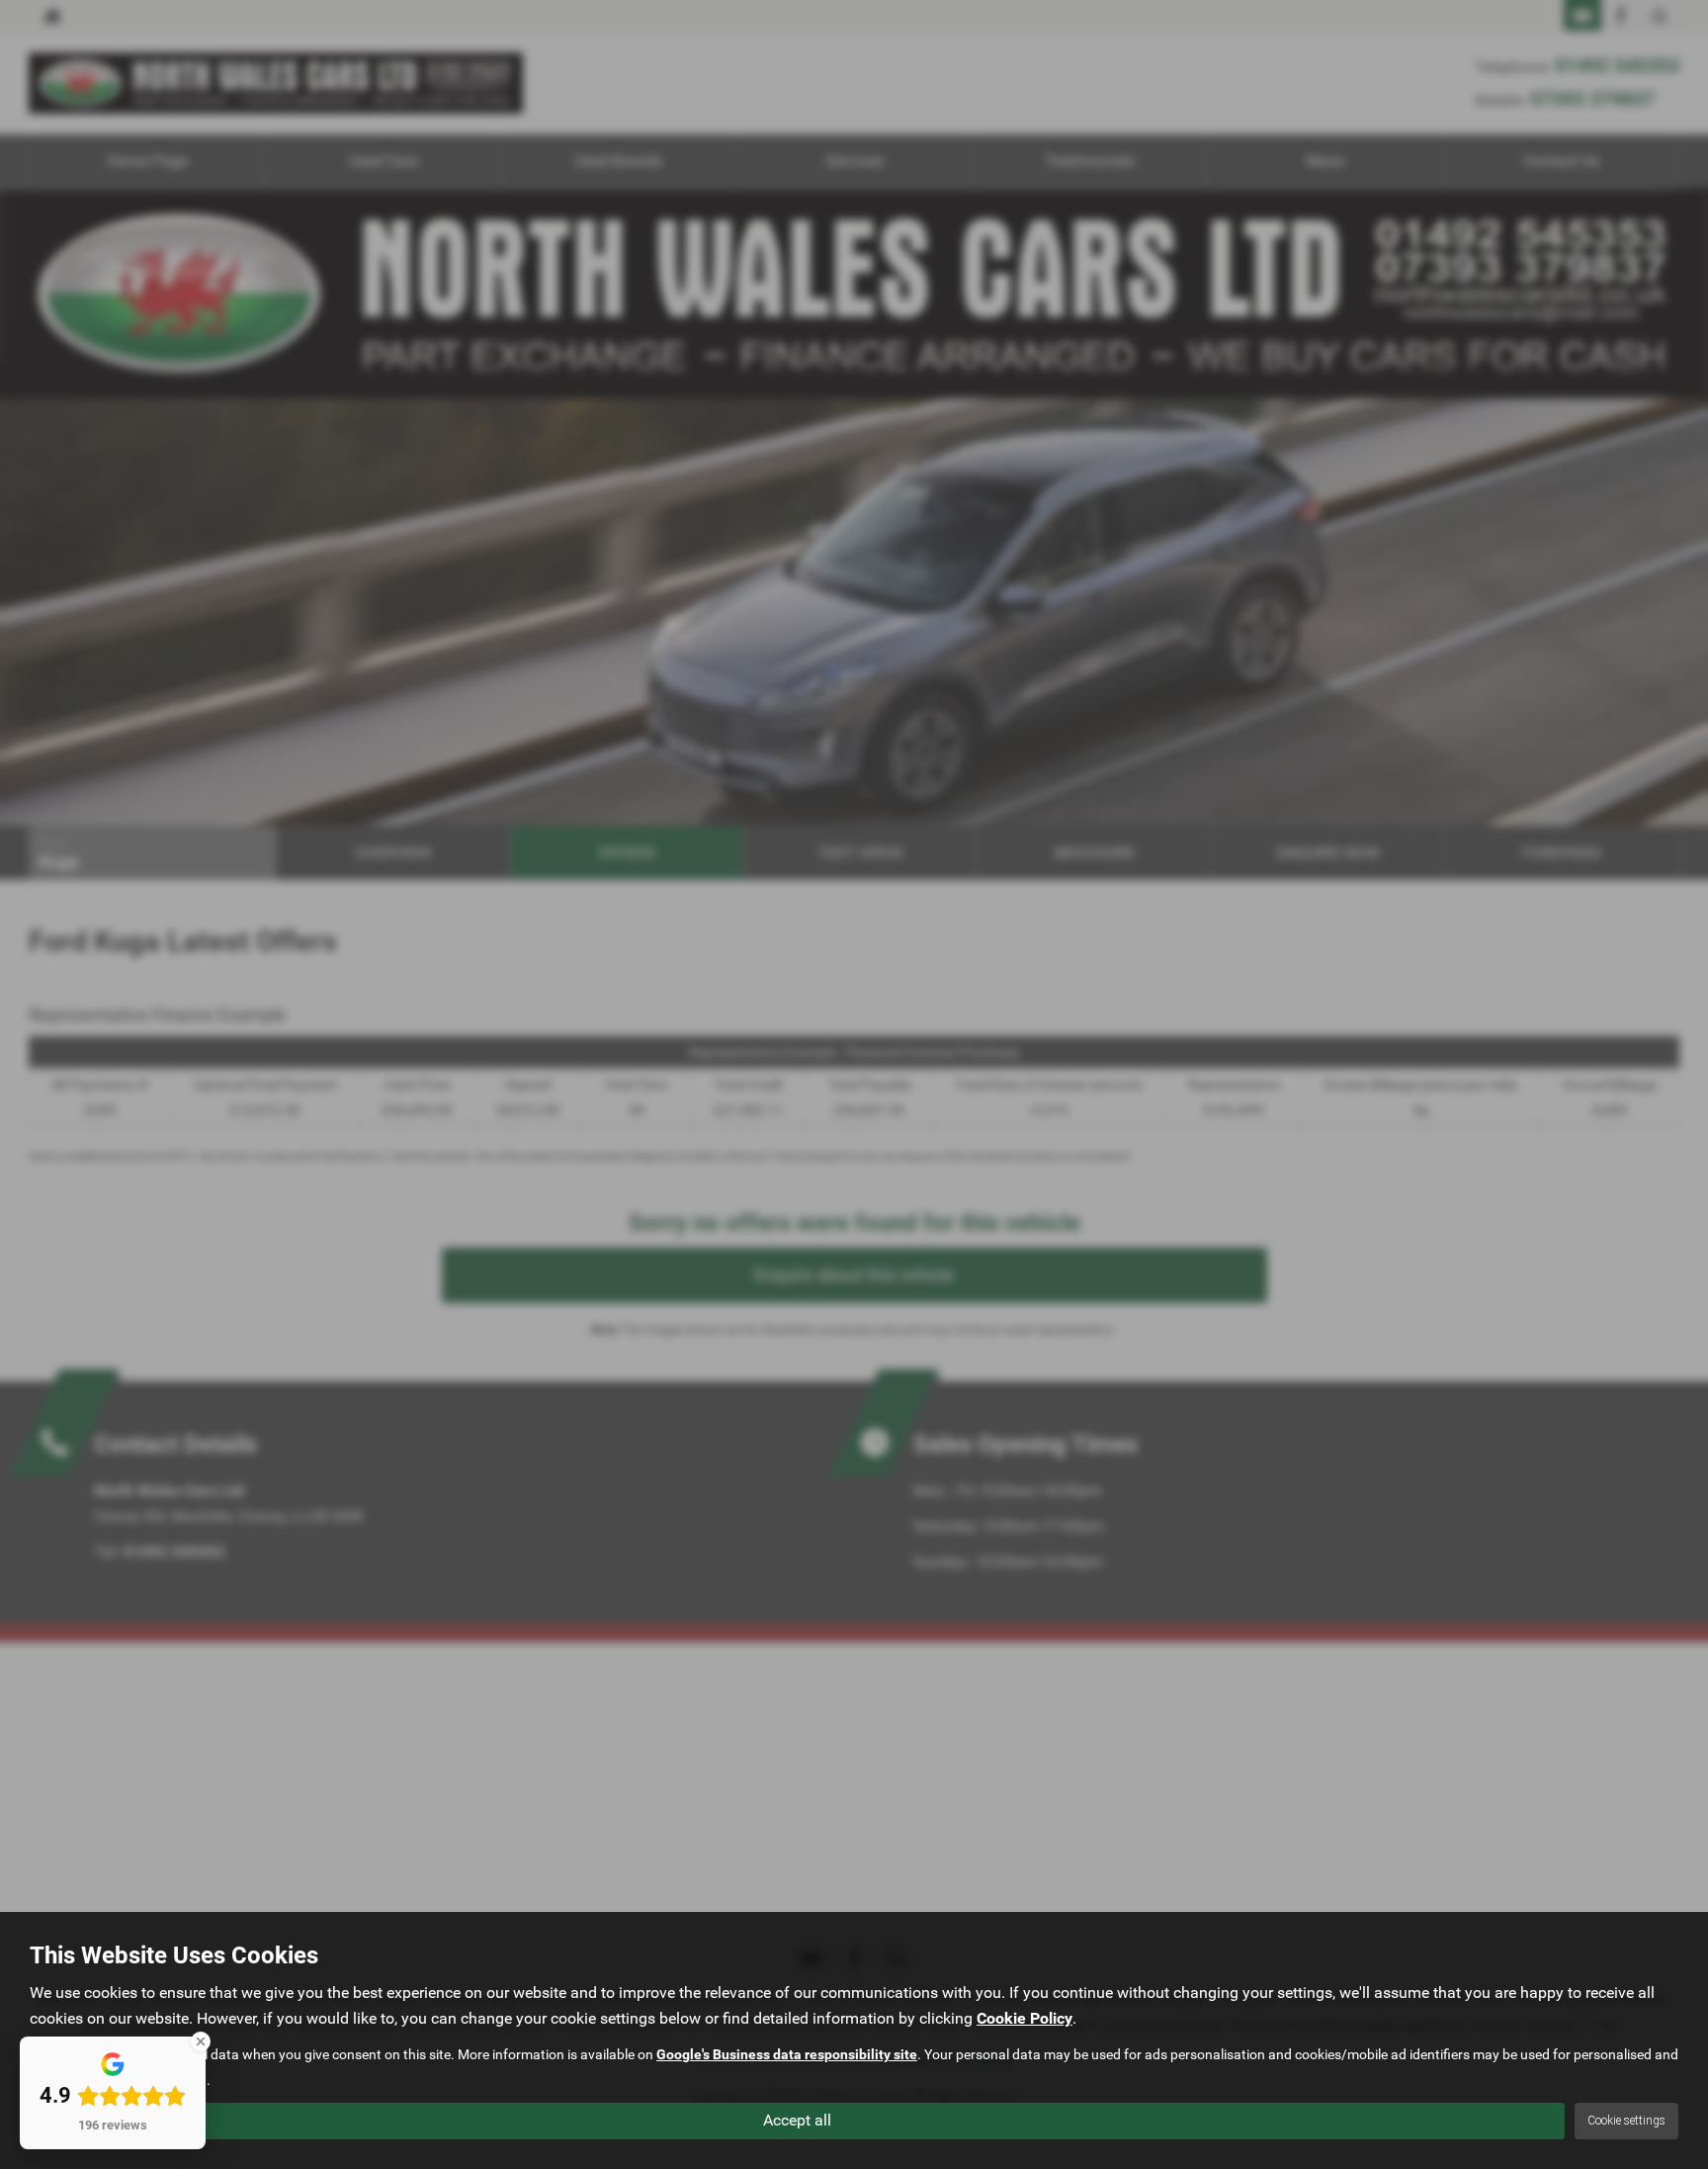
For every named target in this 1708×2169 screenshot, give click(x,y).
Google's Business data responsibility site (787, 2054)
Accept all (797, 2120)
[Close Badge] (201, 2041)
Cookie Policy (1025, 2018)
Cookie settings (1626, 2121)
